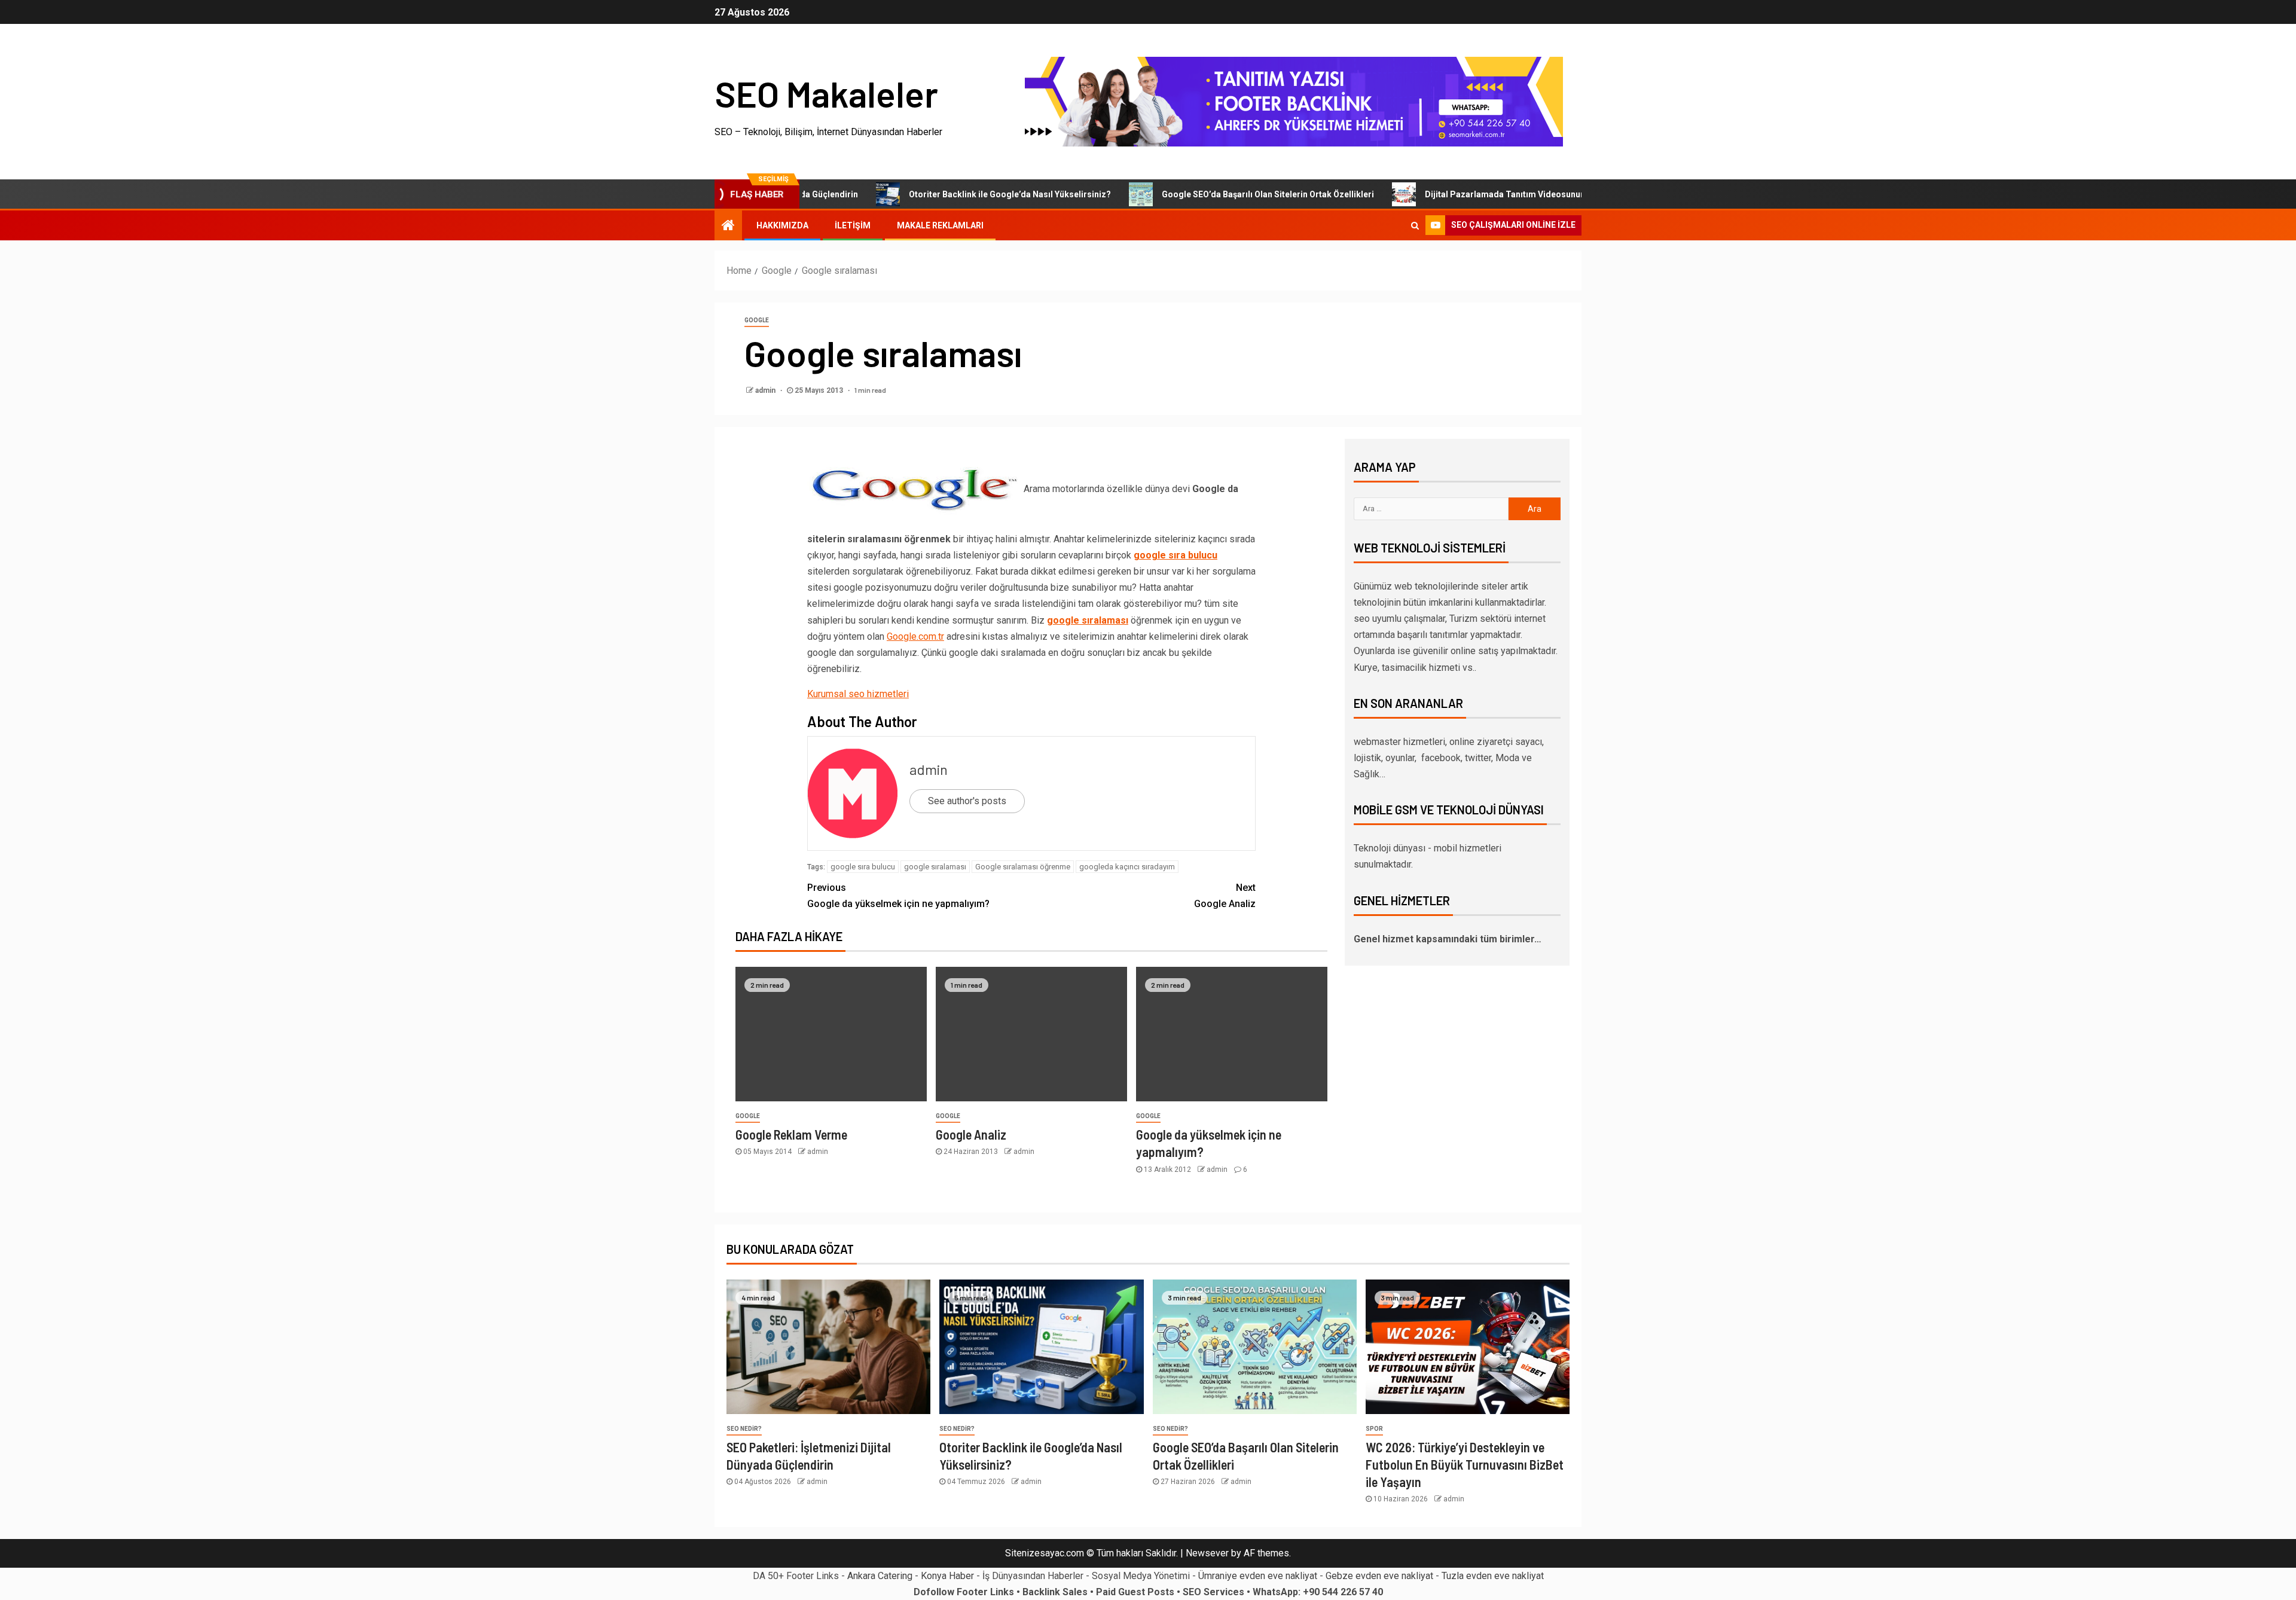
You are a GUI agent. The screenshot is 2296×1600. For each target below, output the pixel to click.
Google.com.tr (915, 636)
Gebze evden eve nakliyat (1379, 1576)
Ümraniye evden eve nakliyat (1258, 1576)
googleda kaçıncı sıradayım (1127, 867)
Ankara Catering (880, 1576)
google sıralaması (1088, 620)
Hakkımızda (782, 225)
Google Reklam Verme (791, 1134)
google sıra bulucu (1176, 555)
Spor (1374, 1429)
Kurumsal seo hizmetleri (858, 694)
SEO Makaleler (826, 93)
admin (766, 390)
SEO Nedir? (744, 1429)
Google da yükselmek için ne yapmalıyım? (898, 896)
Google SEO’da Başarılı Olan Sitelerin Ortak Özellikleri (1202, 194)
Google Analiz (1225, 896)
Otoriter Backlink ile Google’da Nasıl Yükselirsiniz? (944, 194)
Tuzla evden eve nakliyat (1493, 1576)
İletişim (853, 225)
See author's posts (967, 801)
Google (757, 320)
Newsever (1207, 1553)
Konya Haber (947, 1576)
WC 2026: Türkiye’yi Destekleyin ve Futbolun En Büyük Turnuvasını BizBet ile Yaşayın (1465, 1465)
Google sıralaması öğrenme (1023, 867)
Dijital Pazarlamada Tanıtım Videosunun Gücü (1450, 194)
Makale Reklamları (940, 225)
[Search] (1415, 225)
